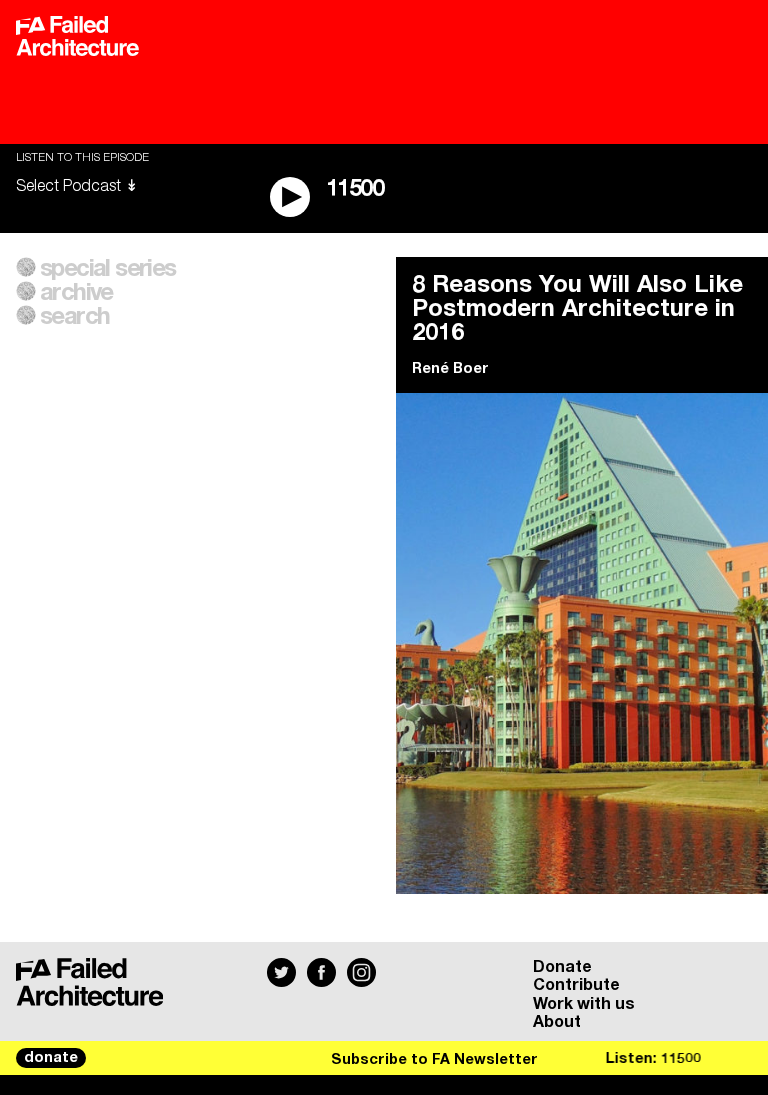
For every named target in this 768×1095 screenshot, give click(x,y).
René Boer (450, 369)
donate (51, 1058)
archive (76, 293)
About (557, 1022)
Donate (562, 967)
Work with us (584, 1004)
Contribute (576, 985)
